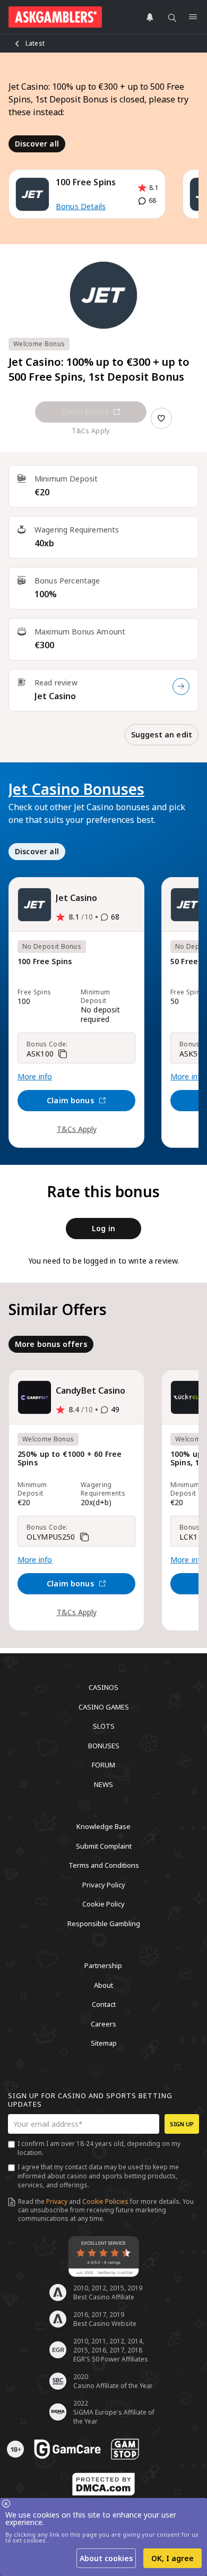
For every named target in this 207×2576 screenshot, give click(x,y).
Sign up (182, 2124)
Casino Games (104, 1706)
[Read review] (181, 686)
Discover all (37, 144)
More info (35, 1077)
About (103, 1985)
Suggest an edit (162, 735)
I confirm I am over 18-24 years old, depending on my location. (99, 2148)
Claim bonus (85, 412)
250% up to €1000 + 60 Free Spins (70, 1459)
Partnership (103, 1965)
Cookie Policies (105, 2201)
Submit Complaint (104, 1845)
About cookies (106, 2558)
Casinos (103, 1687)
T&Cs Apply (77, 1129)
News (103, 1784)
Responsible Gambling (104, 1923)
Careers (103, 2023)
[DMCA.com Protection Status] (103, 2484)
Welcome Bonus (39, 344)
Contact (104, 2004)
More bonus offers (51, 1344)
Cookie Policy (103, 1904)
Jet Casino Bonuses (76, 789)
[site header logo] (55, 17)
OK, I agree (172, 2558)
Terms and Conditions (104, 1865)
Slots (104, 1726)
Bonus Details (81, 206)
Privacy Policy (104, 1884)
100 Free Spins (45, 962)
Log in (103, 1228)
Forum (103, 1765)
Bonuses (104, 1745)
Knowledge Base (103, 1826)
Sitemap (104, 2043)
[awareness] (67, 2449)
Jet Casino (55, 696)
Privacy (57, 2201)
